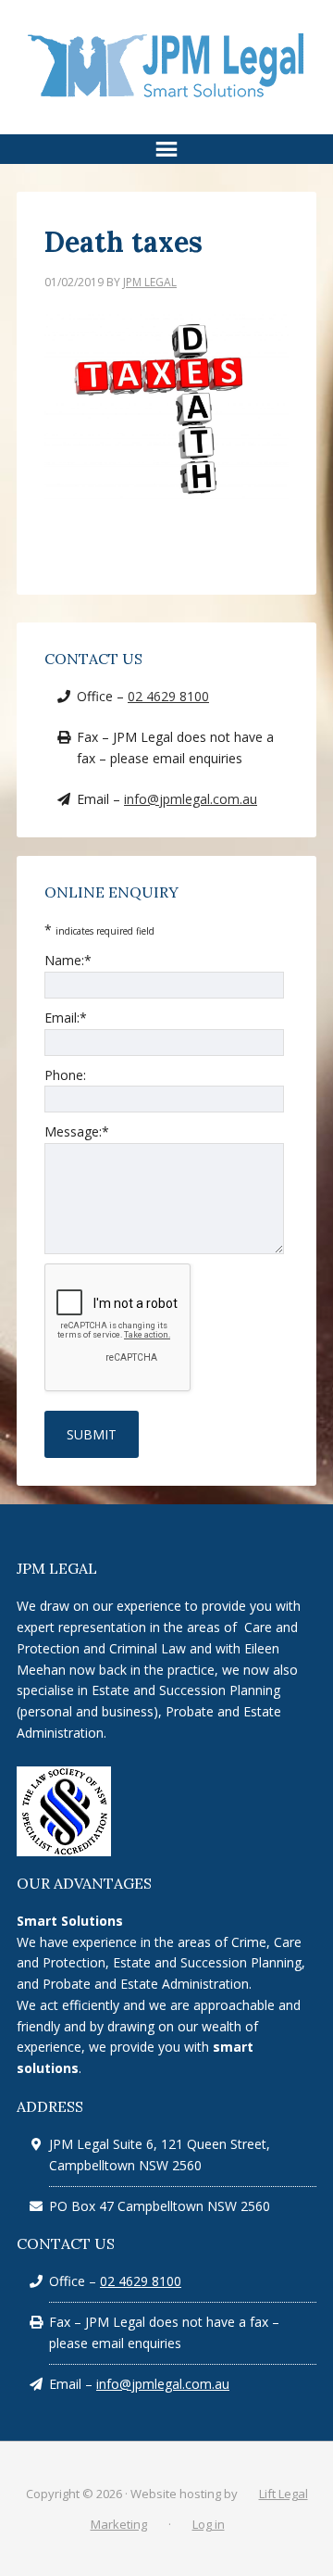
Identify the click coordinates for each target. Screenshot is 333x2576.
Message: (77, 1131)
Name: (68, 960)
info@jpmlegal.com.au (191, 799)
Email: (66, 1018)
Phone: (65, 1075)
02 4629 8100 (168, 696)
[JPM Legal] (166, 96)
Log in (209, 2524)
